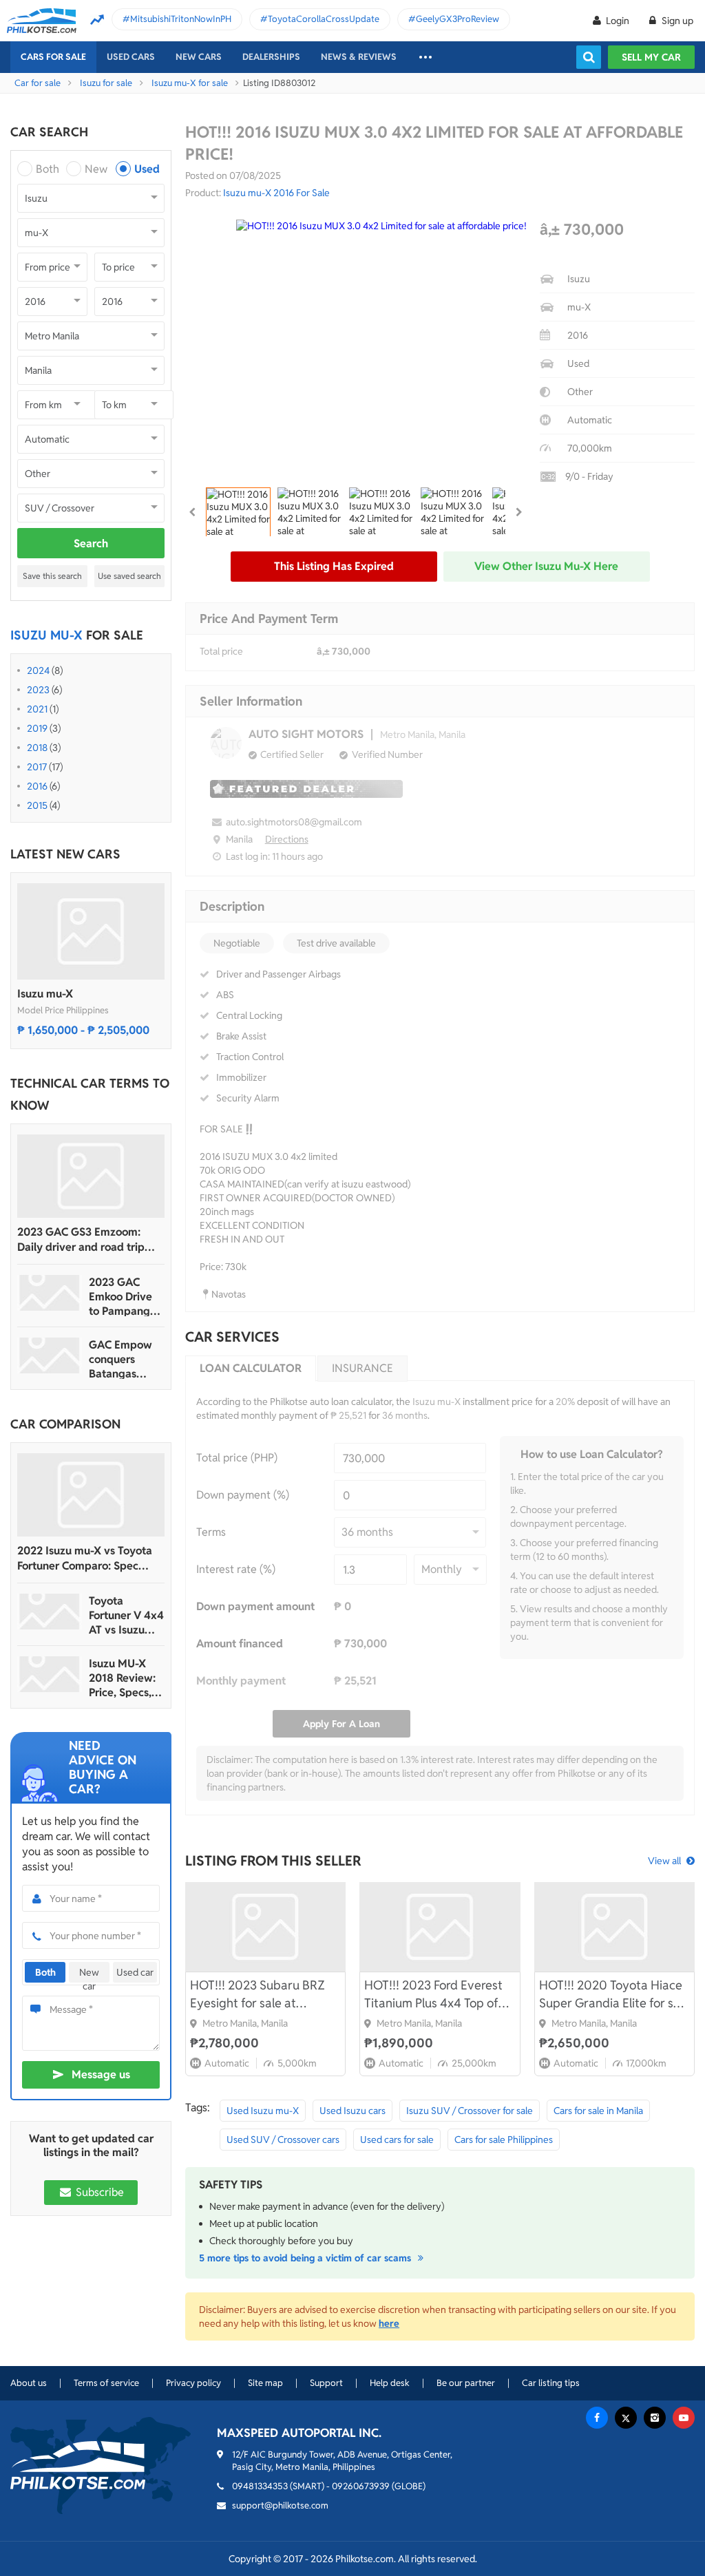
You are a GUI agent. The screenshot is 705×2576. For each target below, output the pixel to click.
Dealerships (271, 57)
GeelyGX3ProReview (457, 19)
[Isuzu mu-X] (91, 931)
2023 (38, 690)
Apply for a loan (341, 1724)
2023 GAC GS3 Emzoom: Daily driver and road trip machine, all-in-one (81, 1240)
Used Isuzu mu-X (263, 2111)
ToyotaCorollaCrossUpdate (324, 19)
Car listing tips (551, 2383)
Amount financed (240, 1644)
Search (91, 543)
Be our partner (466, 2383)
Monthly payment (241, 1681)
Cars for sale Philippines (504, 2140)
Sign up (676, 21)
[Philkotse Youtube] (684, 2418)
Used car (135, 1972)
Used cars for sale (397, 2140)
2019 (37, 728)
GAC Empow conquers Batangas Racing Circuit (123, 1359)
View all (664, 1861)
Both (48, 169)
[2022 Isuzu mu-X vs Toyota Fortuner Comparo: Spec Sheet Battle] (91, 1495)
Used (147, 169)
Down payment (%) (243, 1495)
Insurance (362, 1368)
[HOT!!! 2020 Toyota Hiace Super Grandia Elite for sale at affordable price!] (614, 1927)
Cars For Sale (53, 57)
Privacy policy (193, 2383)
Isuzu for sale (106, 83)
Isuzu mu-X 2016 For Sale (276, 193)
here (389, 2323)
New (96, 169)
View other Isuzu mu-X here (546, 566)
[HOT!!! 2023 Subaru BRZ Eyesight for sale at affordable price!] (265, 1927)
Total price (221, 651)
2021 (37, 709)
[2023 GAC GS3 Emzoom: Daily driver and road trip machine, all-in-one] (91, 1176)
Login (618, 21)
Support (326, 2383)
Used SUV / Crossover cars (283, 2140)
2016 (37, 786)
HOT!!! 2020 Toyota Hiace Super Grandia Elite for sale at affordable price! (614, 1995)
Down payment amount (255, 1606)
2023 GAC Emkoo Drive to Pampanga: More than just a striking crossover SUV (125, 1297)
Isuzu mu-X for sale (190, 83)
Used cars (131, 57)
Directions (287, 839)
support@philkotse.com (280, 2505)
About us (29, 2383)
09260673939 (361, 2486)
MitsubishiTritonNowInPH (181, 19)
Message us (101, 2074)
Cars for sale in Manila (598, 2111)
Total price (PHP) (237, 1458)
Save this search (52, 576)
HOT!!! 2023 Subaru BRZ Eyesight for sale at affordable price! (257, 1995)
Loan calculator (251, 1368)
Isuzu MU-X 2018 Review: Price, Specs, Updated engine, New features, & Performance (122, 1678)
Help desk (390, 2383)
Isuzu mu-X (45, 994)
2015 (37, 805)
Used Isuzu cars (352, 2111)
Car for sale (38, 83)
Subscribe (98, 2192)
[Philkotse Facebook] (597, 2418)
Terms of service (106, 2383)
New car (89, 1974)
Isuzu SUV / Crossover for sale (470, 2111)
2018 (37, 748)
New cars (199, 57)
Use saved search (129, 576)
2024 (38, 671)
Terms (211, 1532)
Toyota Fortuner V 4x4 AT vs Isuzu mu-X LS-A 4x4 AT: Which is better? (127, 1615)
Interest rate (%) (236, 1569)
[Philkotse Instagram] (655, 2418)
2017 (37, 767)
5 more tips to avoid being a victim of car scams (306, 2258)
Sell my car (651, 57)
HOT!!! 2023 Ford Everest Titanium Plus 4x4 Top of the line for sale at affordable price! (433, 1995)
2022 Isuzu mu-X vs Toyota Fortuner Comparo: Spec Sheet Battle (85, 1559)
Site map (265, 2383)
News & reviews (359, 57)
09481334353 (260, 2486)
